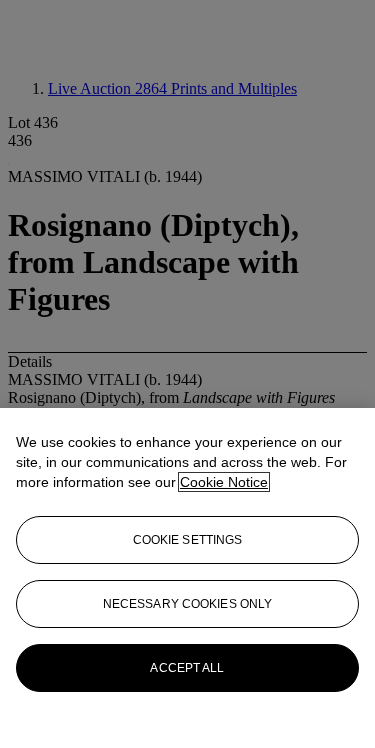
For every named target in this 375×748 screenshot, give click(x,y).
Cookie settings (188, 540)
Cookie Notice (224, 482)
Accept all (187, 668)
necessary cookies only (188, 604)
